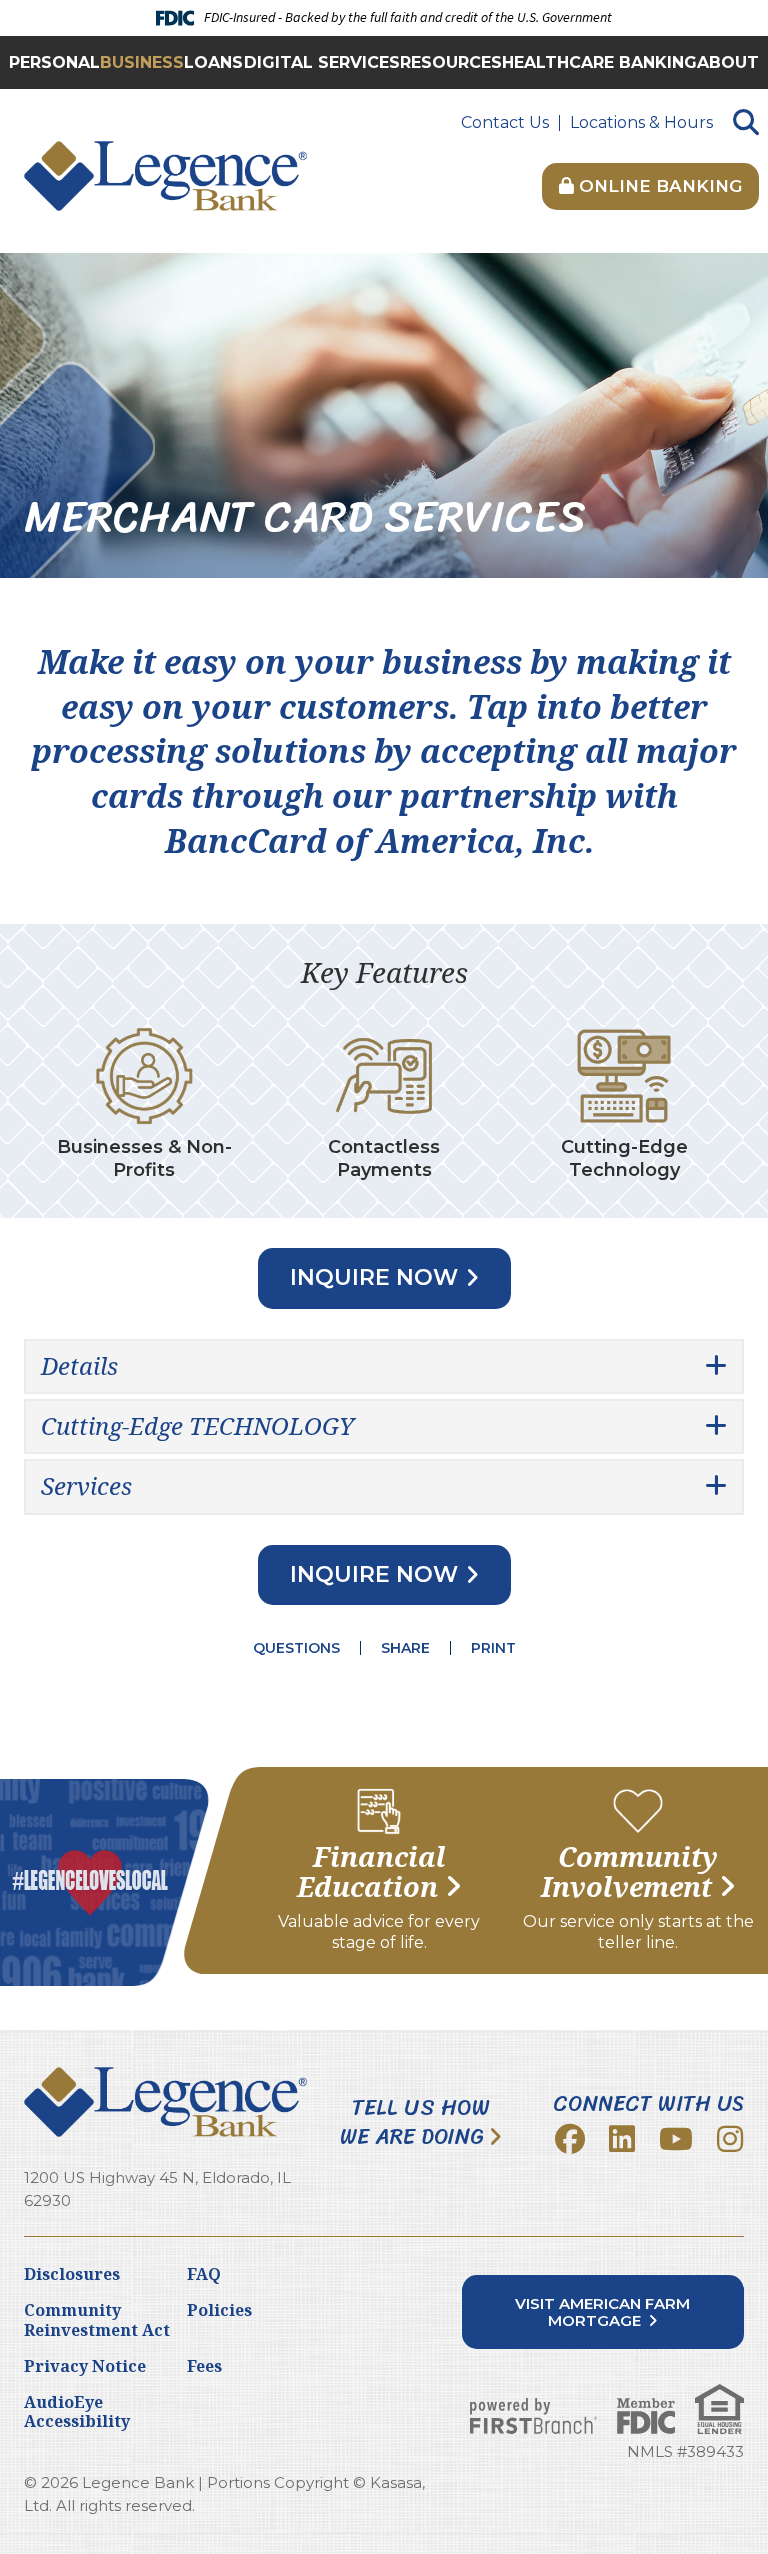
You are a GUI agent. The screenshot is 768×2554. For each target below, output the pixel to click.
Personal (54, 62)
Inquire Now (374, 1277)
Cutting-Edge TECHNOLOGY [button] (197, 1425)
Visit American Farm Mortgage (602, 2312)
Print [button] (493, 1648)
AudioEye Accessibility (77, 2411)
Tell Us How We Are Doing (415, 2122)
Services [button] (86, 1485)
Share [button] (405, 1648)
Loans (213, 62)
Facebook (570, 2139)
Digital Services (322, 62)
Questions (296, 1648)
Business (142, 62)
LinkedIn (622, 2139)
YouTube (676, 2139)
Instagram (730, 2139)
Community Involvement (630, 1872)
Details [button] (79, 1365)
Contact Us (505, 122)
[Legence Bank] (165, 174)
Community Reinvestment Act (97, 2319)
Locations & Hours (641, 122)
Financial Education (371, 1872)
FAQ (204, 2274)
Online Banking (658, 186)
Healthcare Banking (599, 62)
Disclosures (72, 2274)
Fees (204, 2366)
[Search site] (746, 123)
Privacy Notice (85, 2366)
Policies (219, 2310)
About (728, 62)
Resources (451, 62)
